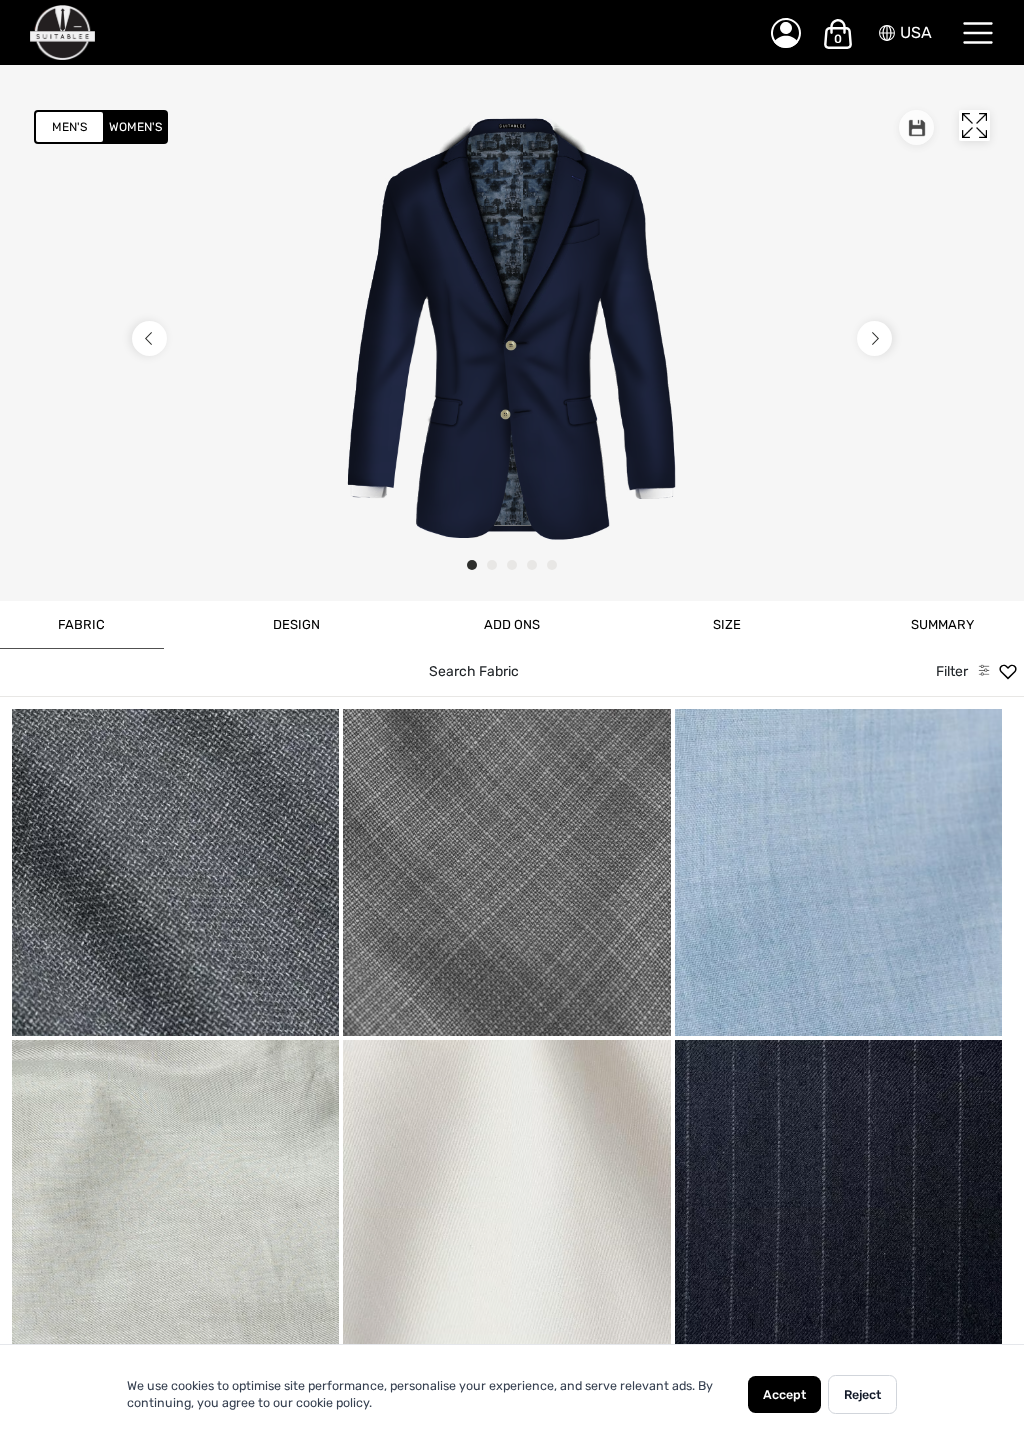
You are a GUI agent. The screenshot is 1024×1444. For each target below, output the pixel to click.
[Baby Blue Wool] (838, 872)
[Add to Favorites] (245, 1013)
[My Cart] (838, 34)
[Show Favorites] (1008, 672)
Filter (952, 671)
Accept (784, 1394)
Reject (862, 1394)
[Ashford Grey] (506, 872)
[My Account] (786, 33)
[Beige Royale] (506, 1203)
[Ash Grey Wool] (175, 872)
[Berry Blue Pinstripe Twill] (838, 1203)
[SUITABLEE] (379, 33)
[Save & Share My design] (916, 127)
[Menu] (978, 33)
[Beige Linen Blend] (175, 1203)
